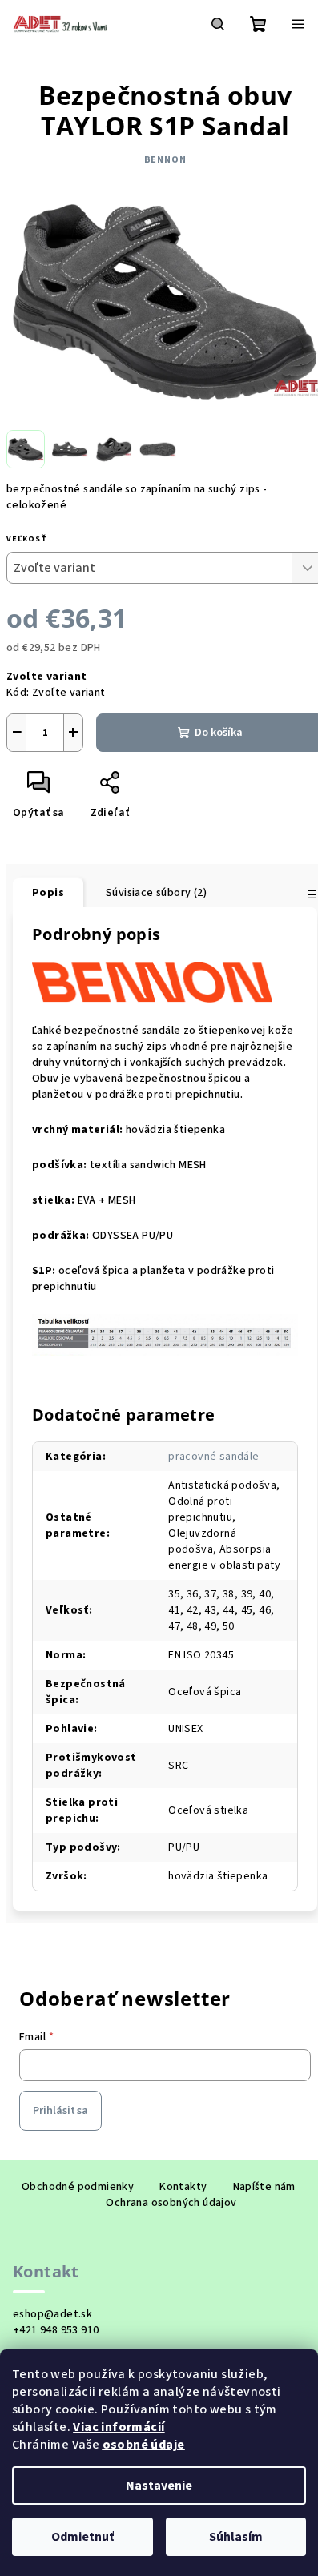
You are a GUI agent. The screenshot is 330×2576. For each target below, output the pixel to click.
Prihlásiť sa (60, 2111)
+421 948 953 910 (56, 2330)
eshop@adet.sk (52, 2314)
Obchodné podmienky (78, 2187)
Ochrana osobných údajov (171, 2203)
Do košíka (219, 733)
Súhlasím (236, 2537)
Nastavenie (159, 2486)
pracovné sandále (213, 1457)
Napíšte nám (264, 2187)
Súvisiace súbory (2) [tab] (156, 893)
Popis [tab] (48, 893)
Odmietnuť (82, 2537)
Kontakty (183, 2187)
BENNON (165, 160)
